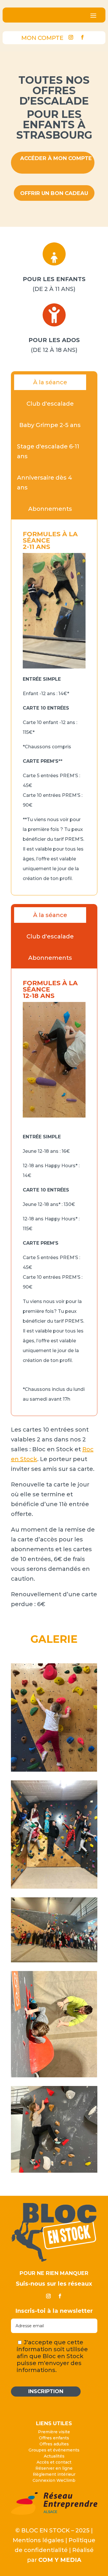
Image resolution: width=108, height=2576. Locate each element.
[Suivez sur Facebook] (82, 37)
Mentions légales (38, 2540)
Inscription (46, 2391)
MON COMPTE (42, 38)
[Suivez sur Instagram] (71, 37)
